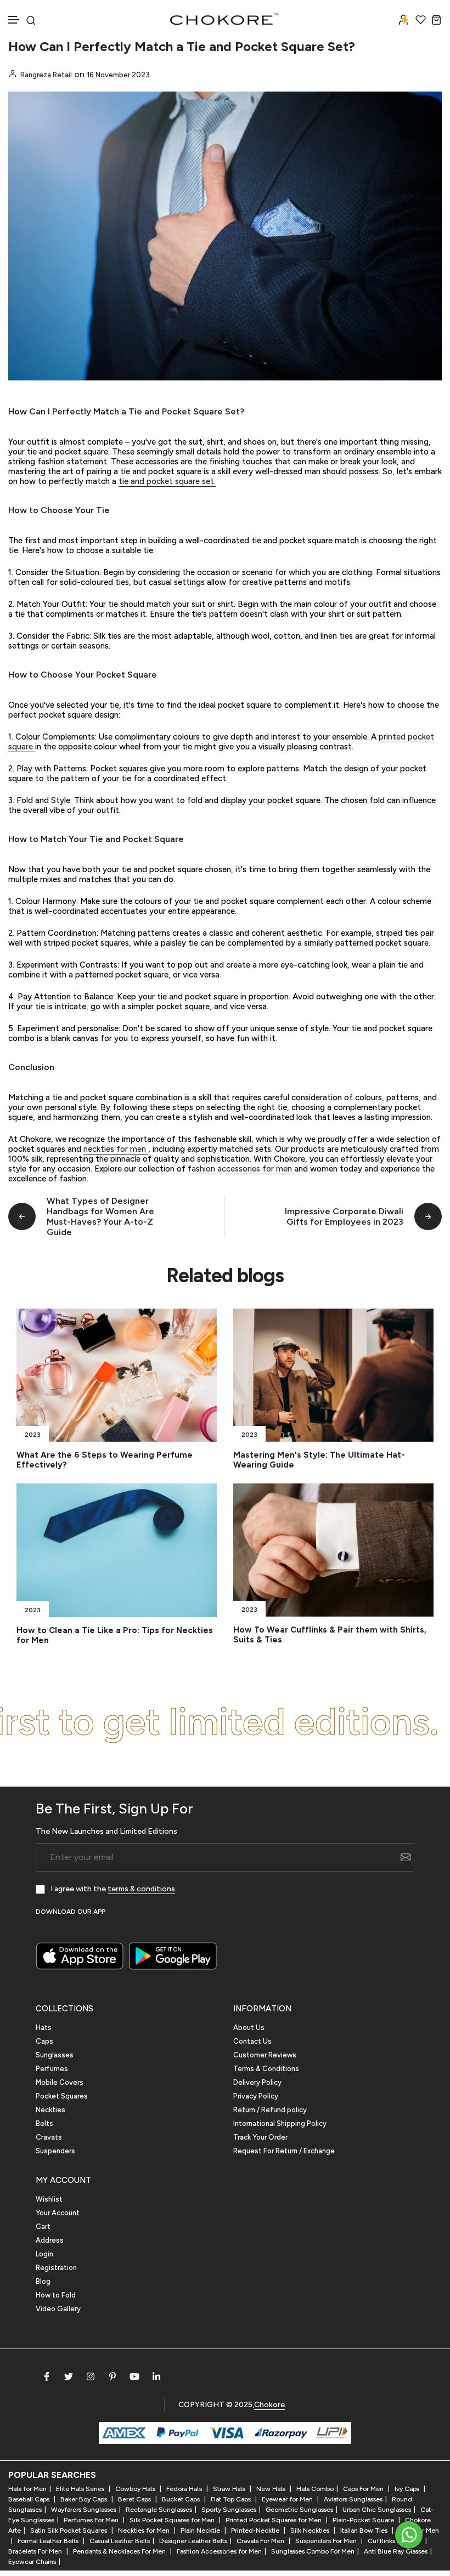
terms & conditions (141, 1889)
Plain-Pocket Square (364, 2520)
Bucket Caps (182, 2499)
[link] (117, 1375)
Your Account (58, 2213)
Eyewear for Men (288, 2499)
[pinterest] (113, 2376)
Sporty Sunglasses (229, 2510)
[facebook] (47, 2376)
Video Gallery (58, 2309)
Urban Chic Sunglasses (377, 2510)
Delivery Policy (257, 2082)
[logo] (225, 19)
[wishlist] (421, 19)
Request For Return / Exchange (284, 2151)
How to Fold (56, 2295)
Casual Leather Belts (120, 2541)
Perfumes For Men (92, 2520)
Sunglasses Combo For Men (313, 2551)
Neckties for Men (145, 2530)
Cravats (49, 2137)
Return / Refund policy (270, 2110)
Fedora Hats (185, 2489)
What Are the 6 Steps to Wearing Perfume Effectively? (105, 1460)
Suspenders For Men (327, 2541)
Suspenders (55, 2151)
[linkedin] (156, 2376)
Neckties (50, 2110)
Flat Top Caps (232, 2499)
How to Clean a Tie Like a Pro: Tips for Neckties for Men (115, 1635)
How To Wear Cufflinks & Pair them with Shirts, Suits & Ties (330, 1635)
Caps (44, 2041)
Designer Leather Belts (193, 2541)
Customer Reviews (265, 2055)
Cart (43, 2227)
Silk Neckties (311, 2530)
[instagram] (91, 2376)
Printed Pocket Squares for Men (274, 2520)
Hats (44, 2028)
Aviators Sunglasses (353, 2499)
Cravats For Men (261, 2541)
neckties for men (116, 1149)
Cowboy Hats (136, 2489)
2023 (33, 1435)
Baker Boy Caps (85, 2499)
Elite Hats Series (81, 2489)
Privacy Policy (256, 2096)
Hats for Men (27, 2489)
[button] (14, 20)
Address (50, 2240)
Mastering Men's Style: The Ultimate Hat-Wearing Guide (319, 1460)
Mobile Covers (60, 2082)
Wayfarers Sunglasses (84, 2510)
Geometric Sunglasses (299, 2510)
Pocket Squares (62, 2096)
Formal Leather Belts (49, 2541)
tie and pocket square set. (167, 481)
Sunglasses (55, 2055)
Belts (44, 2123)
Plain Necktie (201, 2530)
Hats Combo (315, 2489)
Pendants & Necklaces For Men (120, 2551)
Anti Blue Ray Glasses (396, 2551)
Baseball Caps (30, 2499)
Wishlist (49, 2199)
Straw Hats (230, 2489)
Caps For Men (364, 2489)
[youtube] (134, 2376)
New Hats (272, 2489)
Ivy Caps (408, 2489)
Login (44, 2254)
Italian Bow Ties (365, 2530)
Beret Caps (135, 2499)
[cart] (437, 19)
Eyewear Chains (32, 2562)
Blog (43, 2281)
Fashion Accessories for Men (219, 2551)
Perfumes (52, 2069)
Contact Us (252, 2041)
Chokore (269, 2405)
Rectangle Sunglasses (159, 2510)
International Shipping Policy (280, 2123)
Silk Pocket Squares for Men (173, 2520)
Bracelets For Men (36, 2551)
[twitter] (69, 2376)
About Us (249, 2028)
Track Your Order (260, 2137)
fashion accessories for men (241, 1169)
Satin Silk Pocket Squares (69, 2530)
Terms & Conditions (266, 2069)
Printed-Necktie (256, 2530)
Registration (56, 2268)
